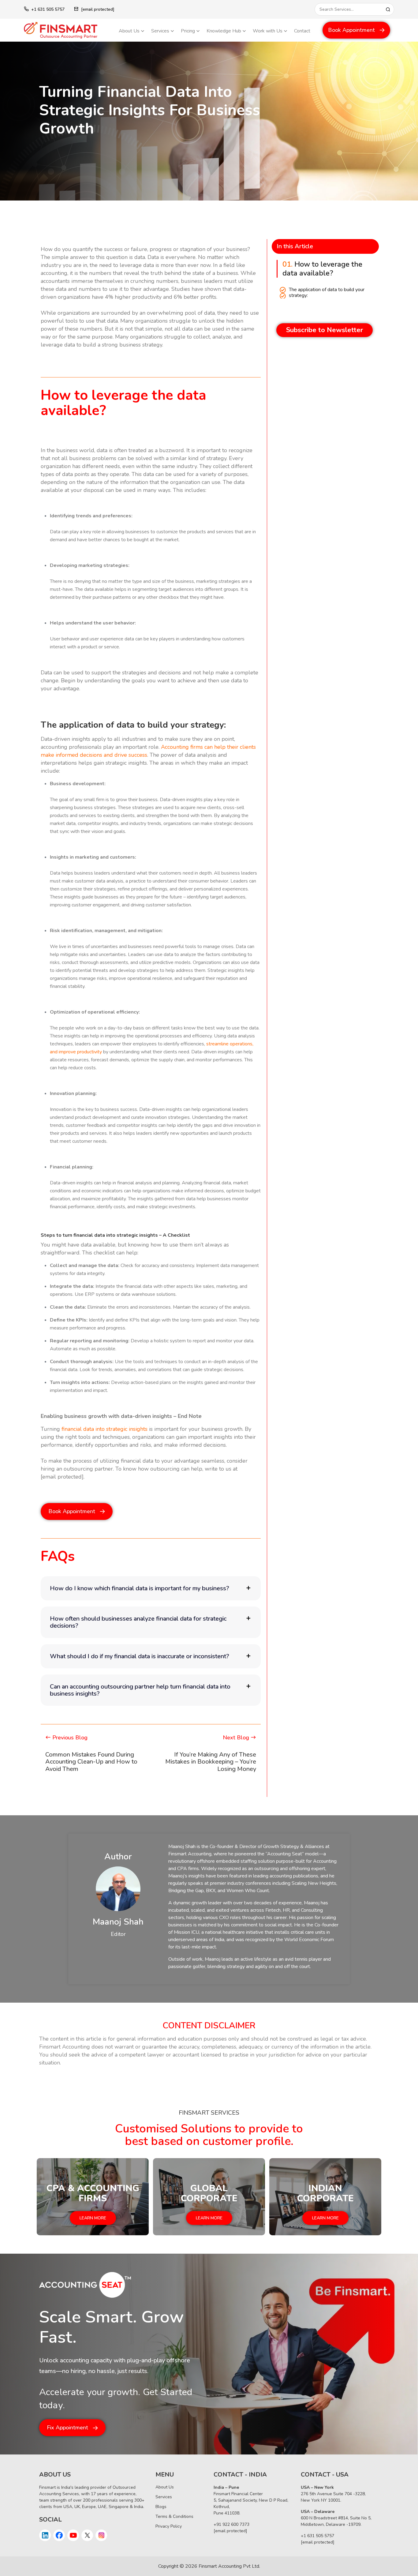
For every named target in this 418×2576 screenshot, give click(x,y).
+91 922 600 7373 (231, 2524)
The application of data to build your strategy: (327, 293)
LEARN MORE (93, 2218)
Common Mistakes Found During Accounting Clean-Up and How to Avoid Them (91, 1762)
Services (160, 31)
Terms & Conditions (174, 2516)
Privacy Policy (169, 2526)
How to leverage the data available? (322, 269)
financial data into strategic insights (104, 1429)
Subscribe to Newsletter (325, 330)
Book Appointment (351, 30)
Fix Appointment (67, 2428)
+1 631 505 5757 (48, 9)
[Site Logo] (67, 30)
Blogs (161, 2507)
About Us (129, 31)
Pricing (188, 31)
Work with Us (268, 31)
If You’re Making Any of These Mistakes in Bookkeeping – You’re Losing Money (211, 1762)
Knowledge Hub (224, 31)
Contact (302, 31)
